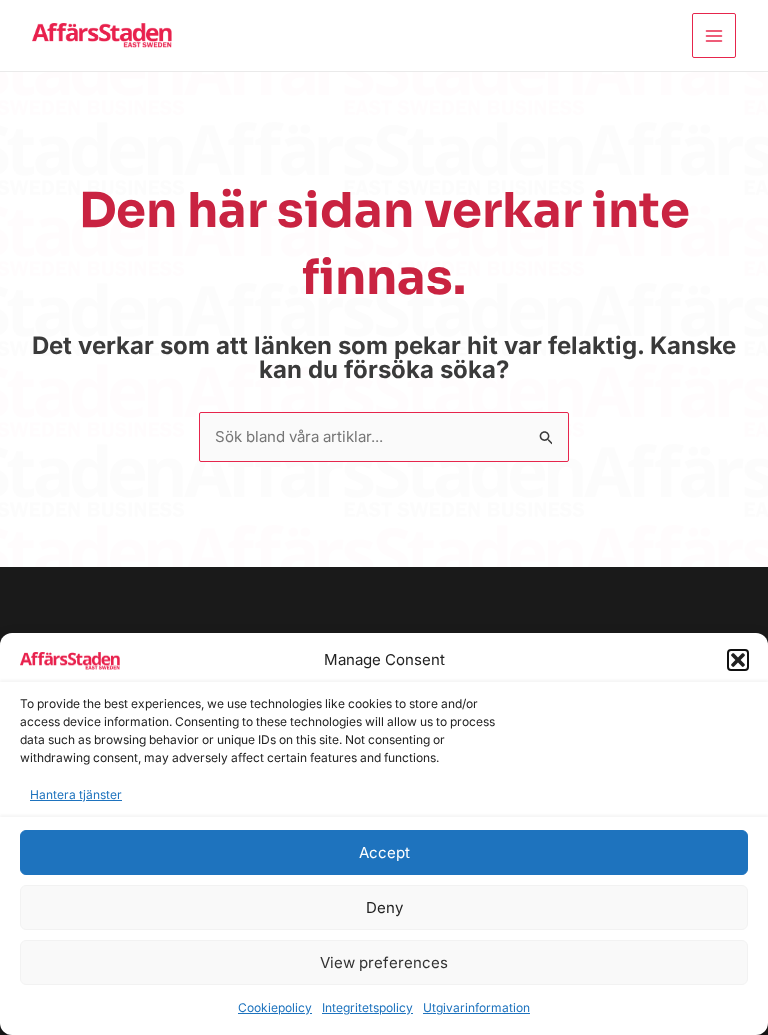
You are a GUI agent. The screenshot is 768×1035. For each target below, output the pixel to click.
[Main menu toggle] (714, 35)
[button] (738, 660)
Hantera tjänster (76, 794)
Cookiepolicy (275, 1007)
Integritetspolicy (367, 1007)
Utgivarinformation (476, 1007)
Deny (384, 907)
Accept (384, 852)
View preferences (384, 962)
